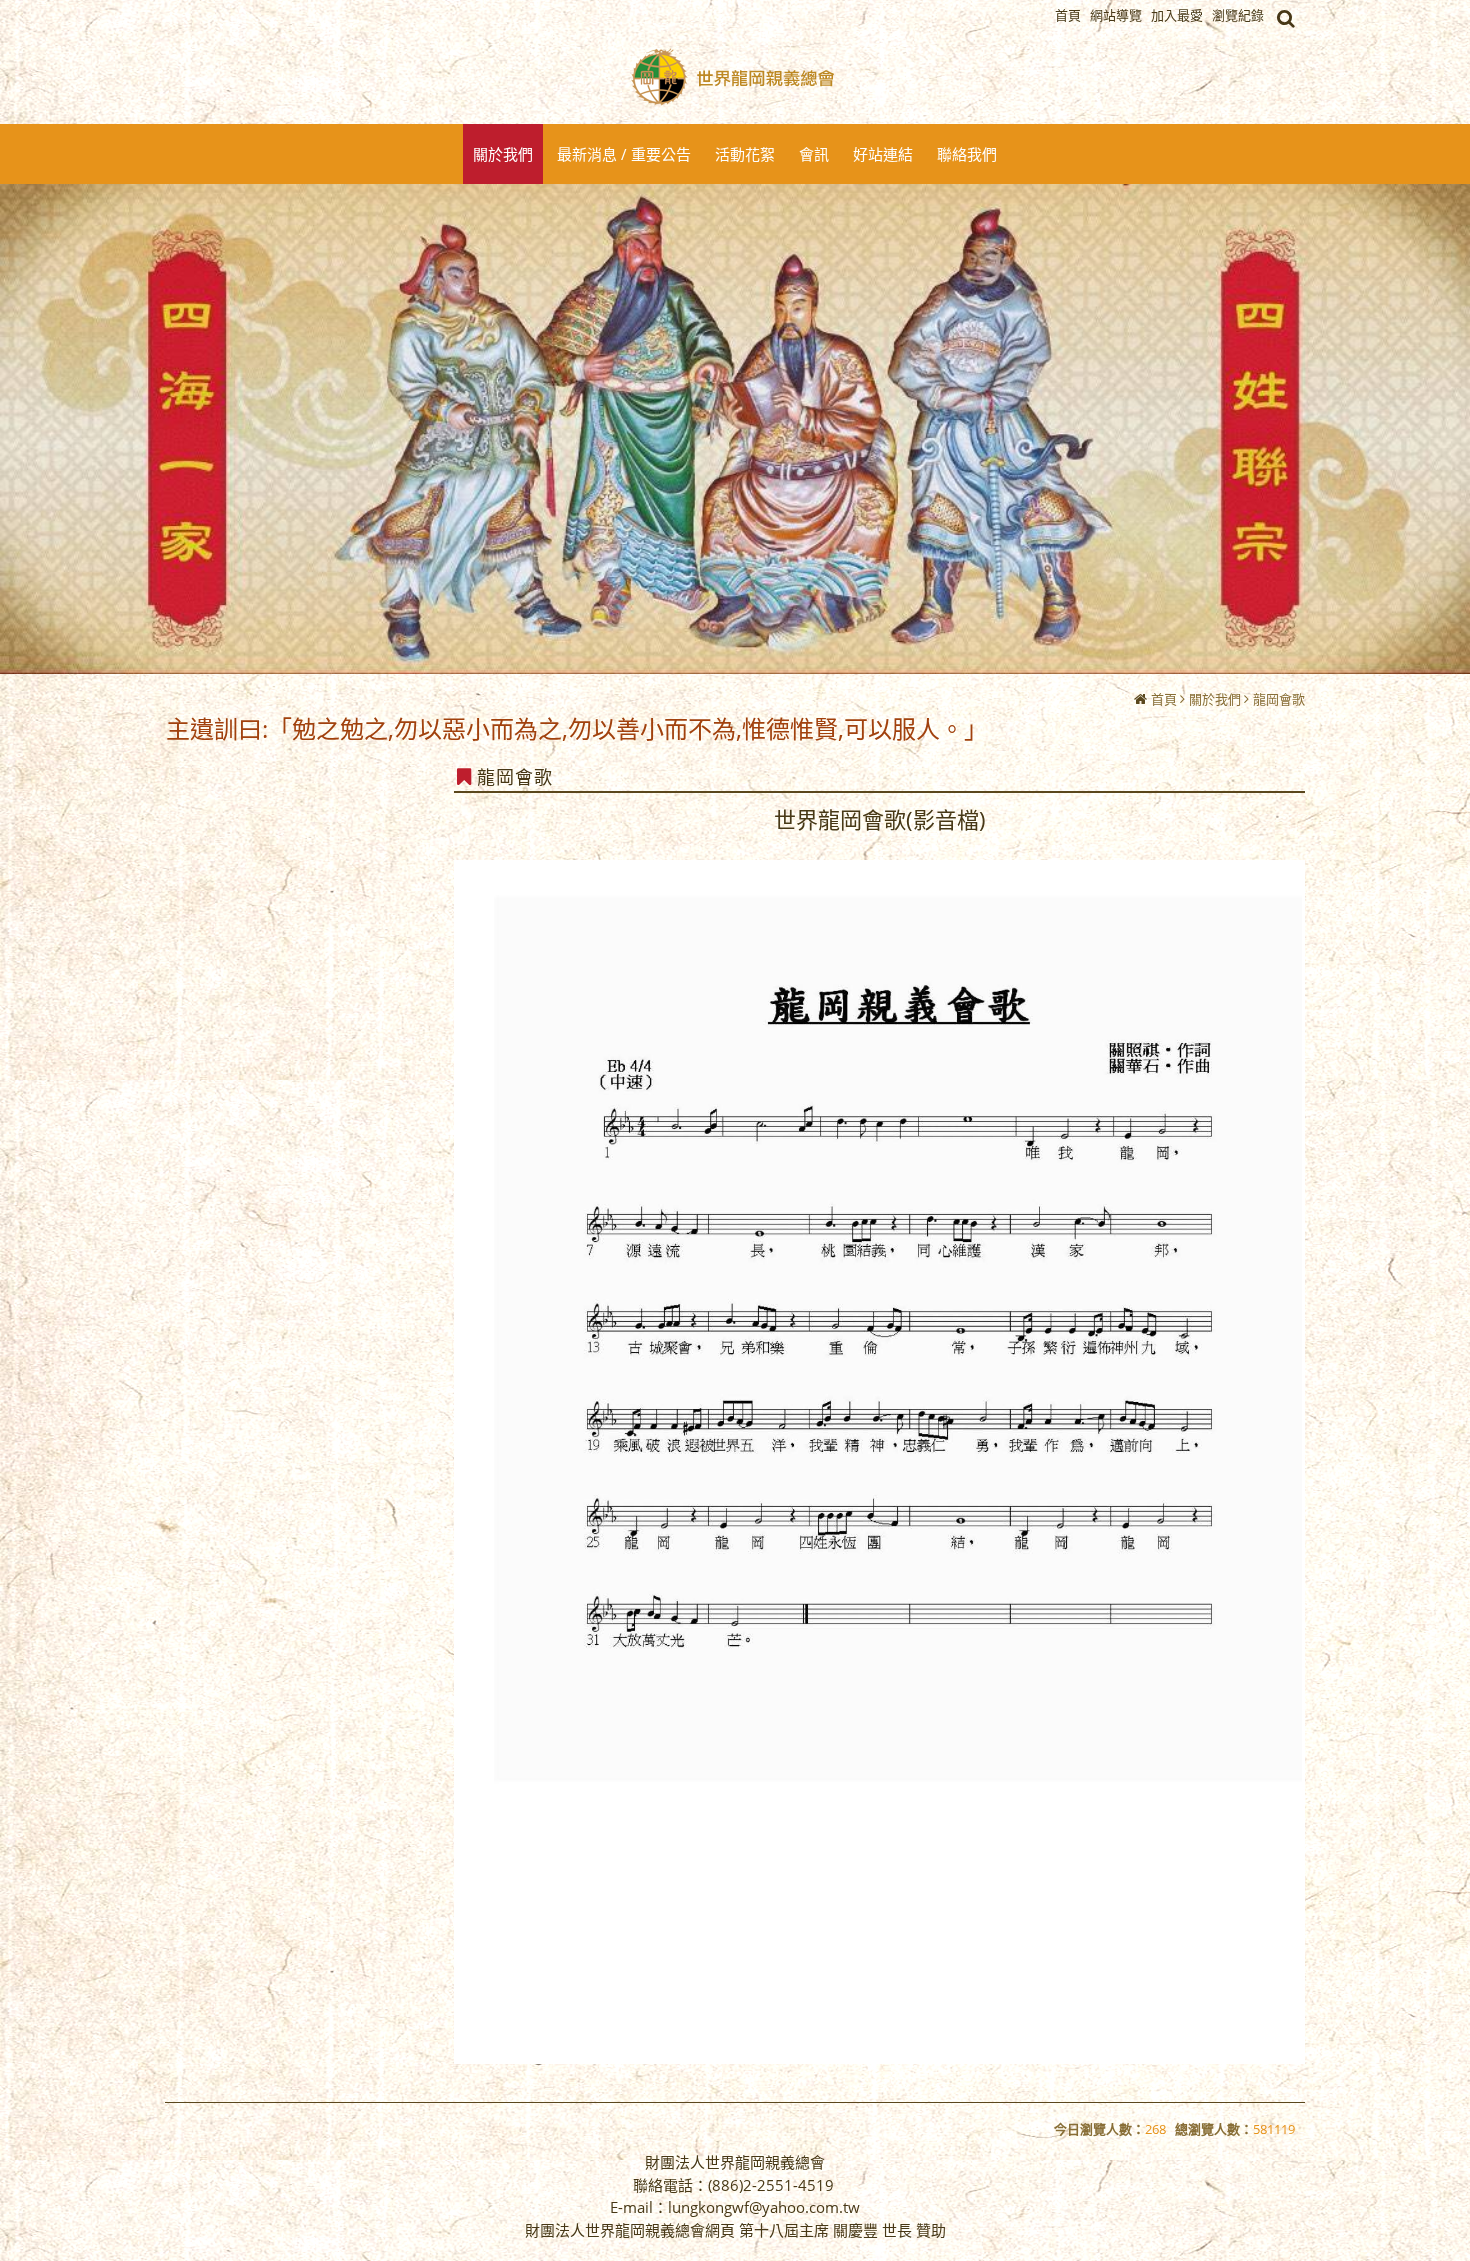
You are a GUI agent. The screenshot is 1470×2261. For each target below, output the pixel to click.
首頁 (1164, 699)
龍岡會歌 (1279, 699)
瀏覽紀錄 (1238, 15)
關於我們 (1215, 699)
